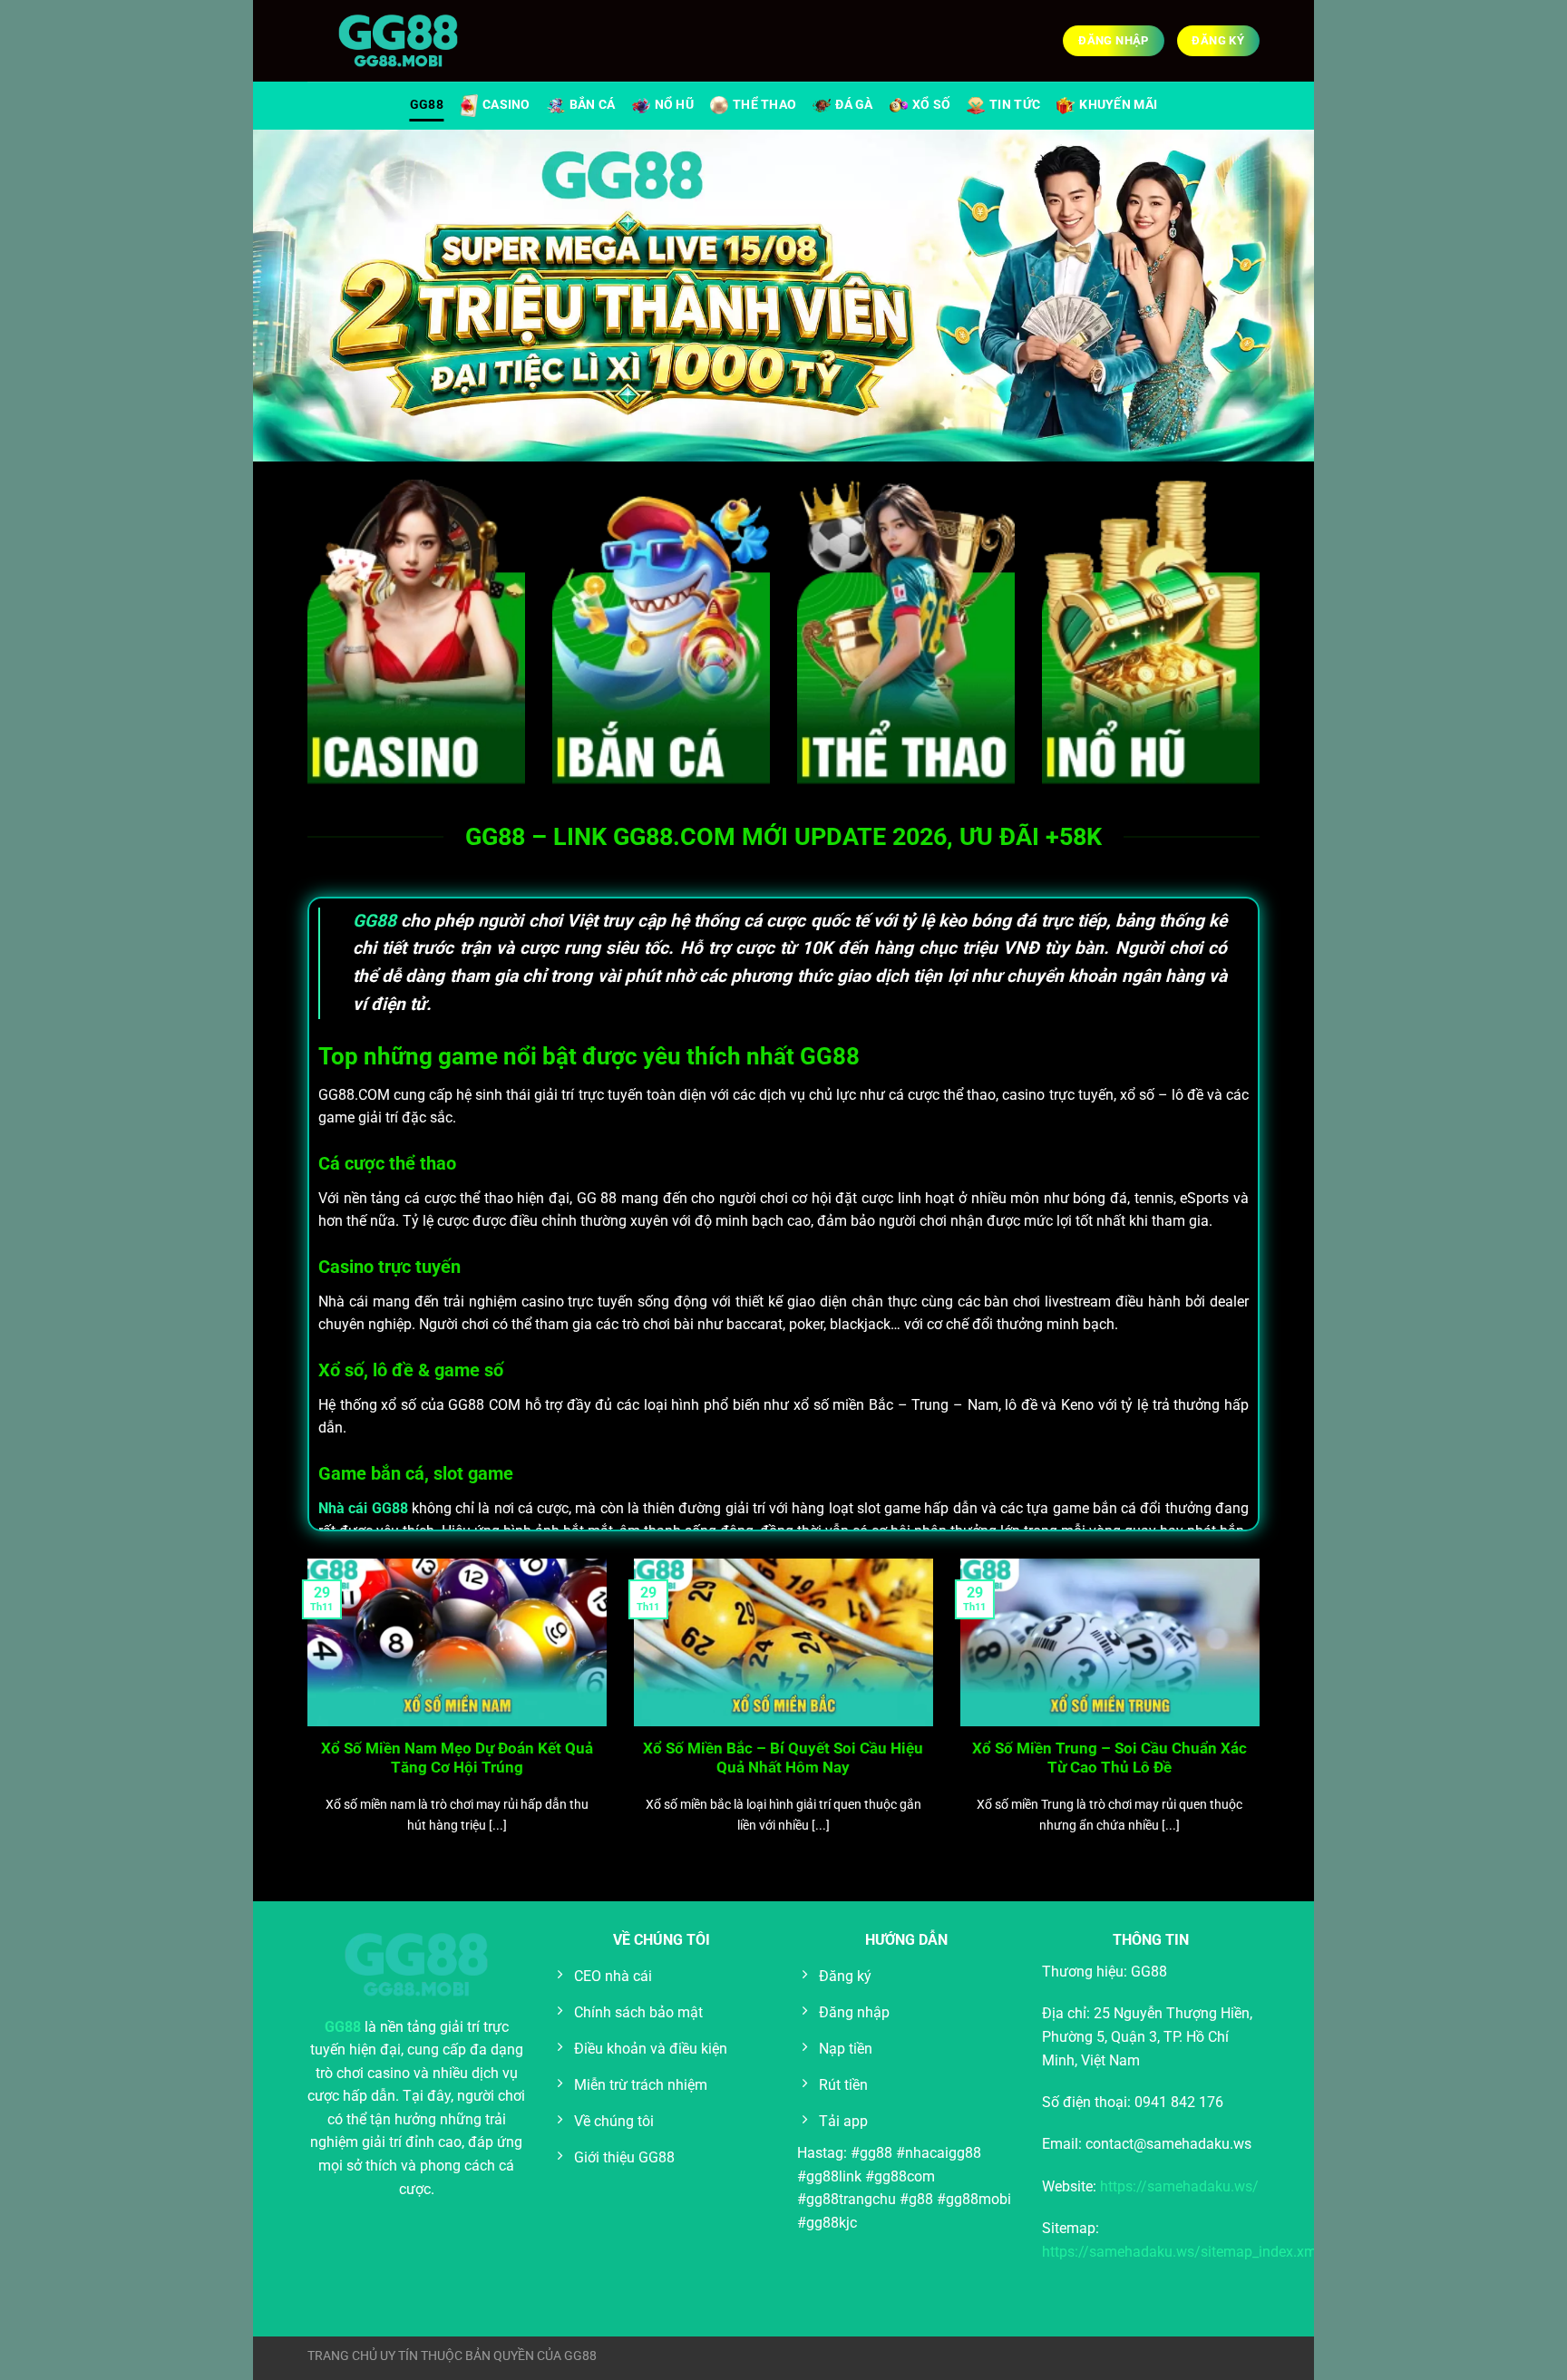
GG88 (427, 105)
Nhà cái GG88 (363, 1508)
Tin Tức (1015, 105)
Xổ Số (931, 105)
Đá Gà (854, 105)
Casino (506, 105)
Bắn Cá (593, 105)
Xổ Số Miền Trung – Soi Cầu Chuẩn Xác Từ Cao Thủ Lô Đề (1110, 1758)
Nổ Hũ (674, 105)
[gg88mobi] (398, 41)
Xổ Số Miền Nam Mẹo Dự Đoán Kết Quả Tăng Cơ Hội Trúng (457, 1758)
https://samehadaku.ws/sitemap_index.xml (1181, 2252)
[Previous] (304, 1719)
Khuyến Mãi (1118, 105)
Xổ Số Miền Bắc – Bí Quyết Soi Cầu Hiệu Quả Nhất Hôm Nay (783, 1758)
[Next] (1263, 1719)
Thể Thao (764, 105)
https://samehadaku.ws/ (1179, 2186)
